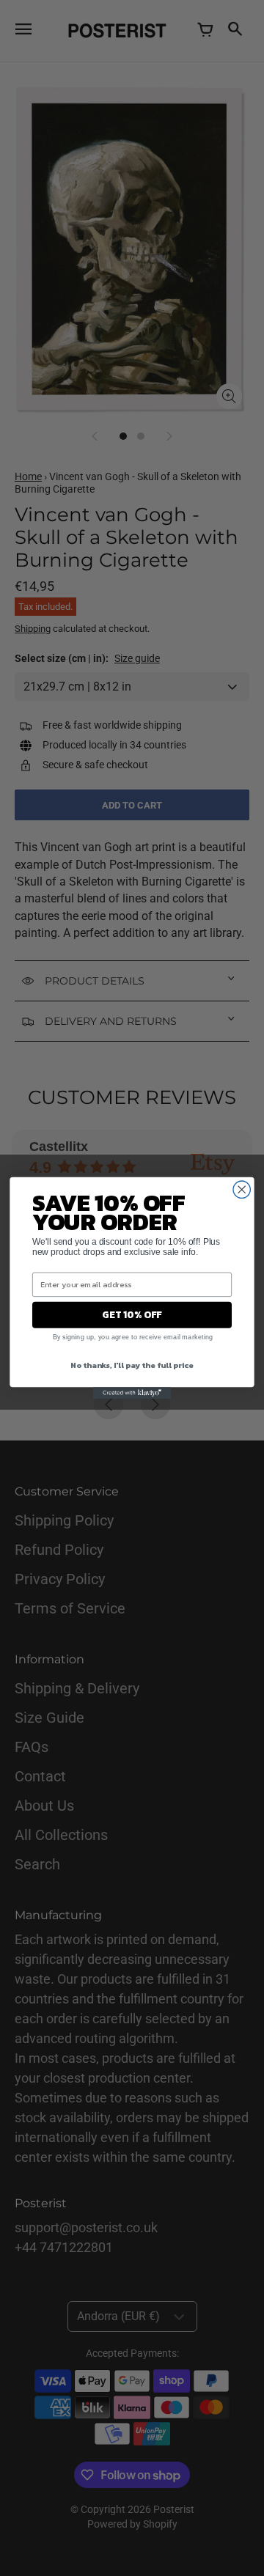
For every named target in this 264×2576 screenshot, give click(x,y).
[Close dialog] (242, 1189)
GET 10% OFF (132, 1314)
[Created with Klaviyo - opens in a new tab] (132, 1393)
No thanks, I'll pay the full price (132, 1364)
